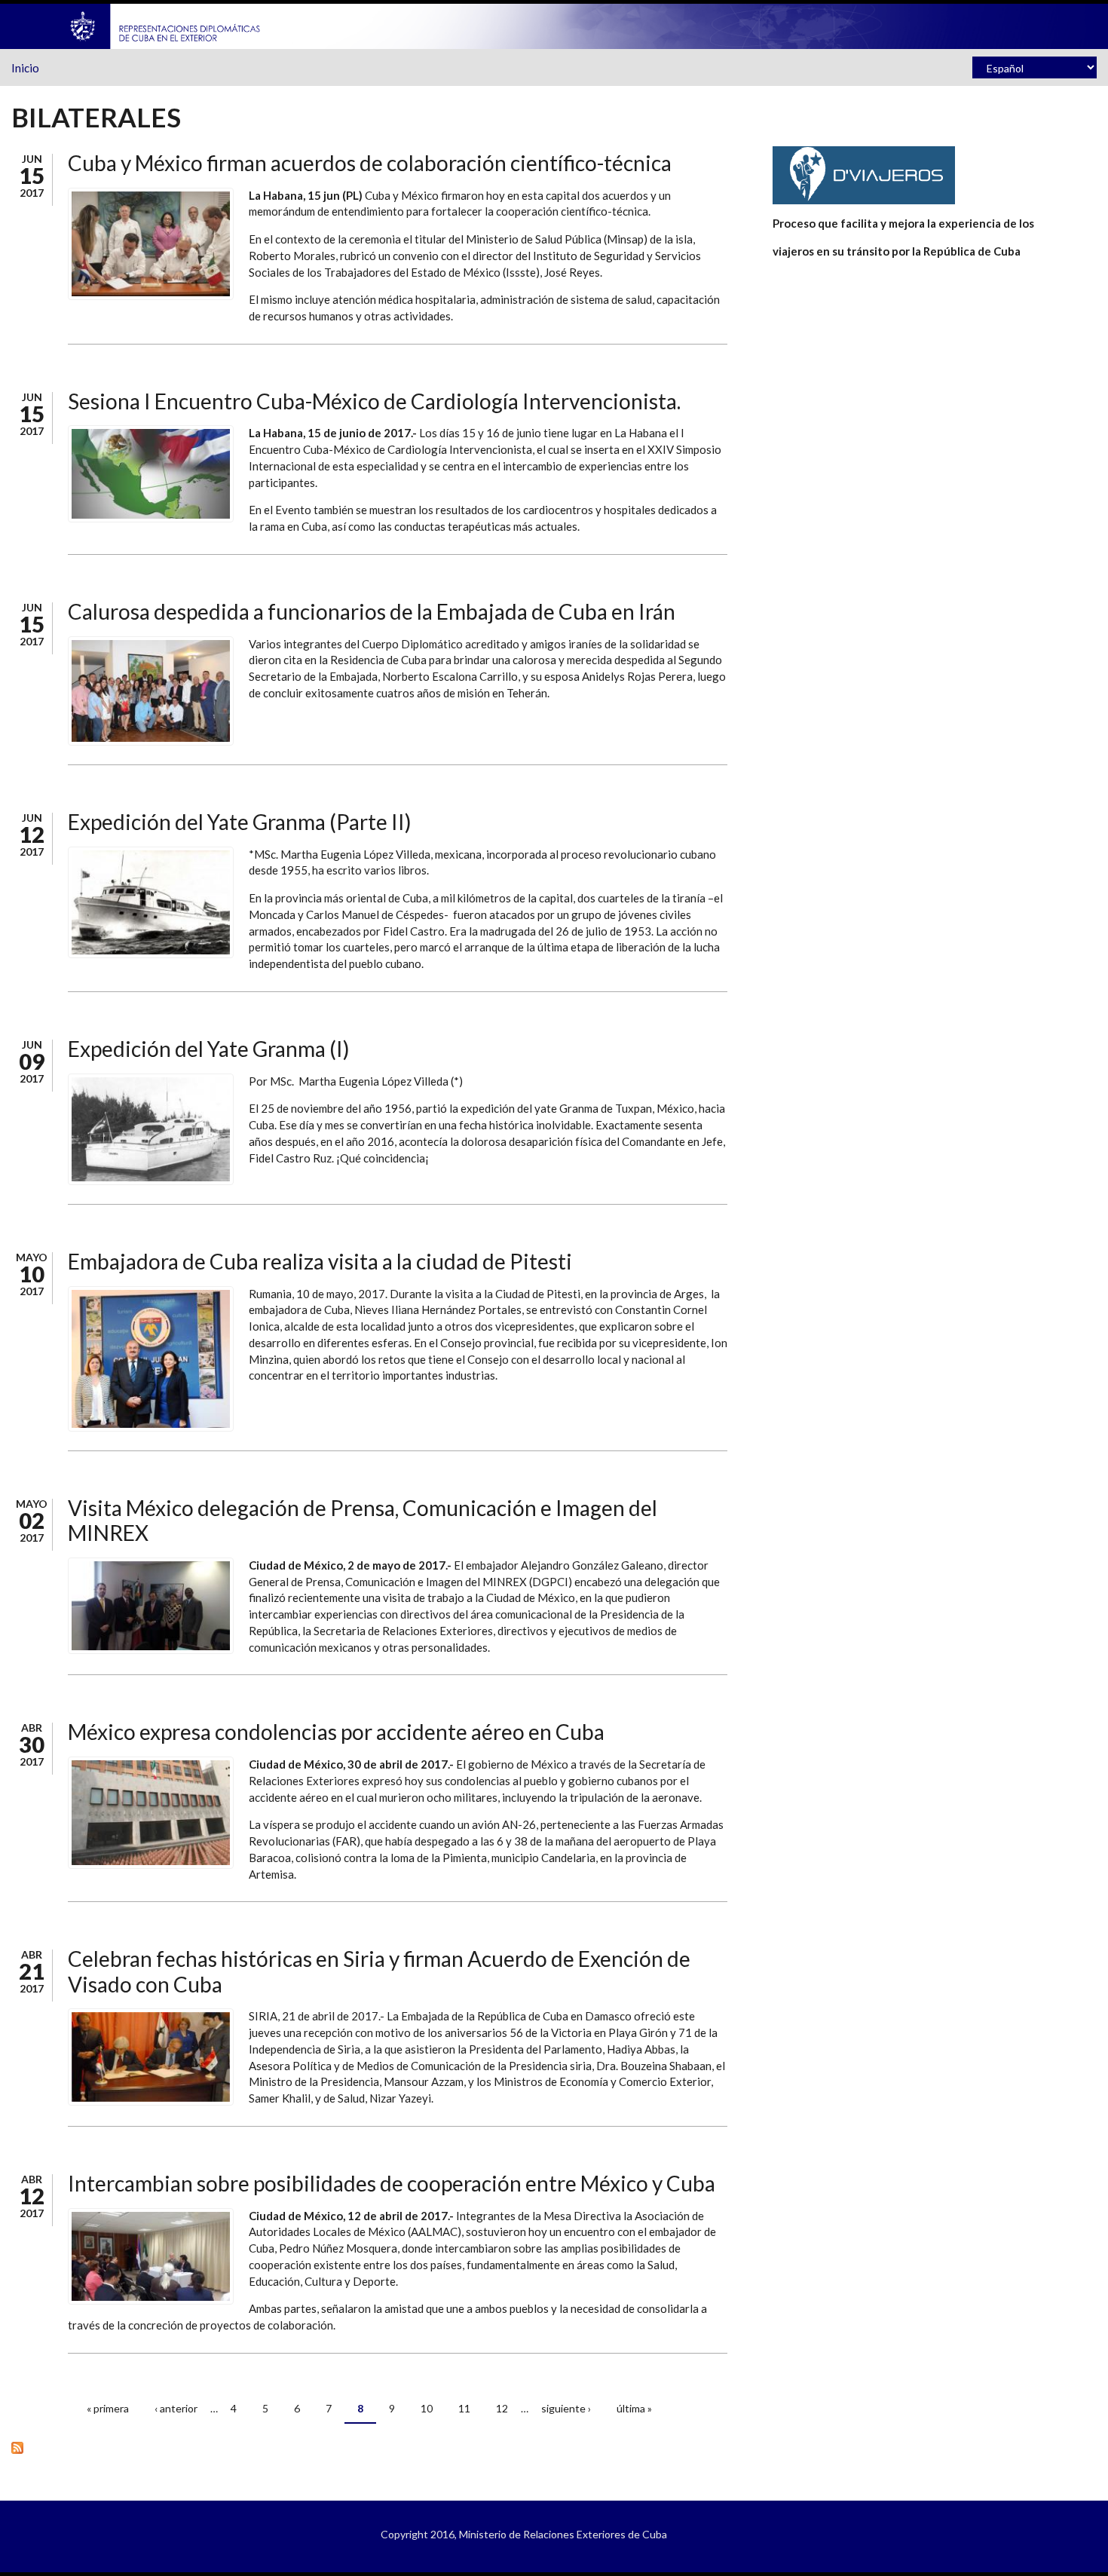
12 (502, 2408)
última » (634, 2408)
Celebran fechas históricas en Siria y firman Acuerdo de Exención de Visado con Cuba (379, 1971)
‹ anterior (176, 2408)
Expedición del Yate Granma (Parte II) (240, 822)
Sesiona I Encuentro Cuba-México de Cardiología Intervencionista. (374, 401)
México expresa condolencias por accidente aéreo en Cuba (336, 1732)
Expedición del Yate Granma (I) (209, 1049)
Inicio (25, 68)
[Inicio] (166, 25)
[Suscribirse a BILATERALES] (369, 2447)
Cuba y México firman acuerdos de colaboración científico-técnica (370, 163)
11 (464, 2408)
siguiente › (566, 2408)
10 (427, 2408)
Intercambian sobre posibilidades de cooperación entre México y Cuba (392, 2183)
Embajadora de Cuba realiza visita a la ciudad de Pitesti (320, 1261)
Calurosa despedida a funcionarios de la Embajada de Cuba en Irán (372, 611)
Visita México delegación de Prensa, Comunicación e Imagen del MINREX (363, 1521)
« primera (108, 2408)
